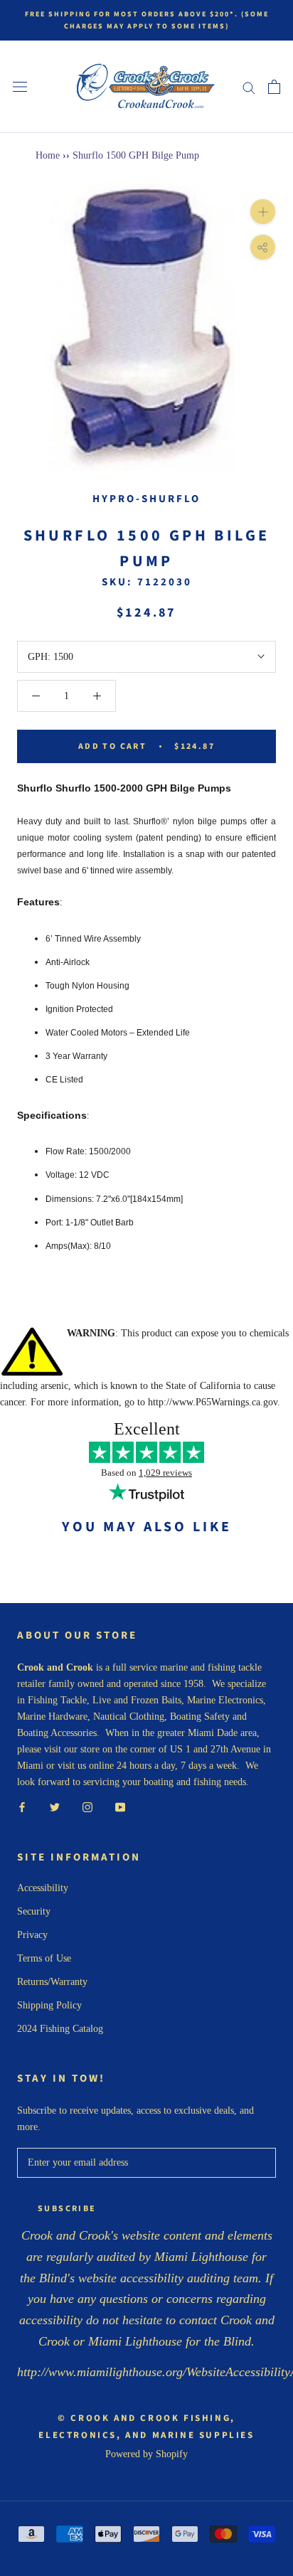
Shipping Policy (49, 2005)
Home (48, 155)
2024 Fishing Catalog (60, 2029)
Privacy (32, 1935)
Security (34, 1911)
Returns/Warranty (52, 1982)
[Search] (249, 87)
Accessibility (43, 1888)
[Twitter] (55, 1806)
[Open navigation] (20, 87)
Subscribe (67, 2209)
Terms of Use (44, 1958)
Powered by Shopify (146, 2454)
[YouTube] (120, 1806)
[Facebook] (22, 1806)
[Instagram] (87, 1806)
